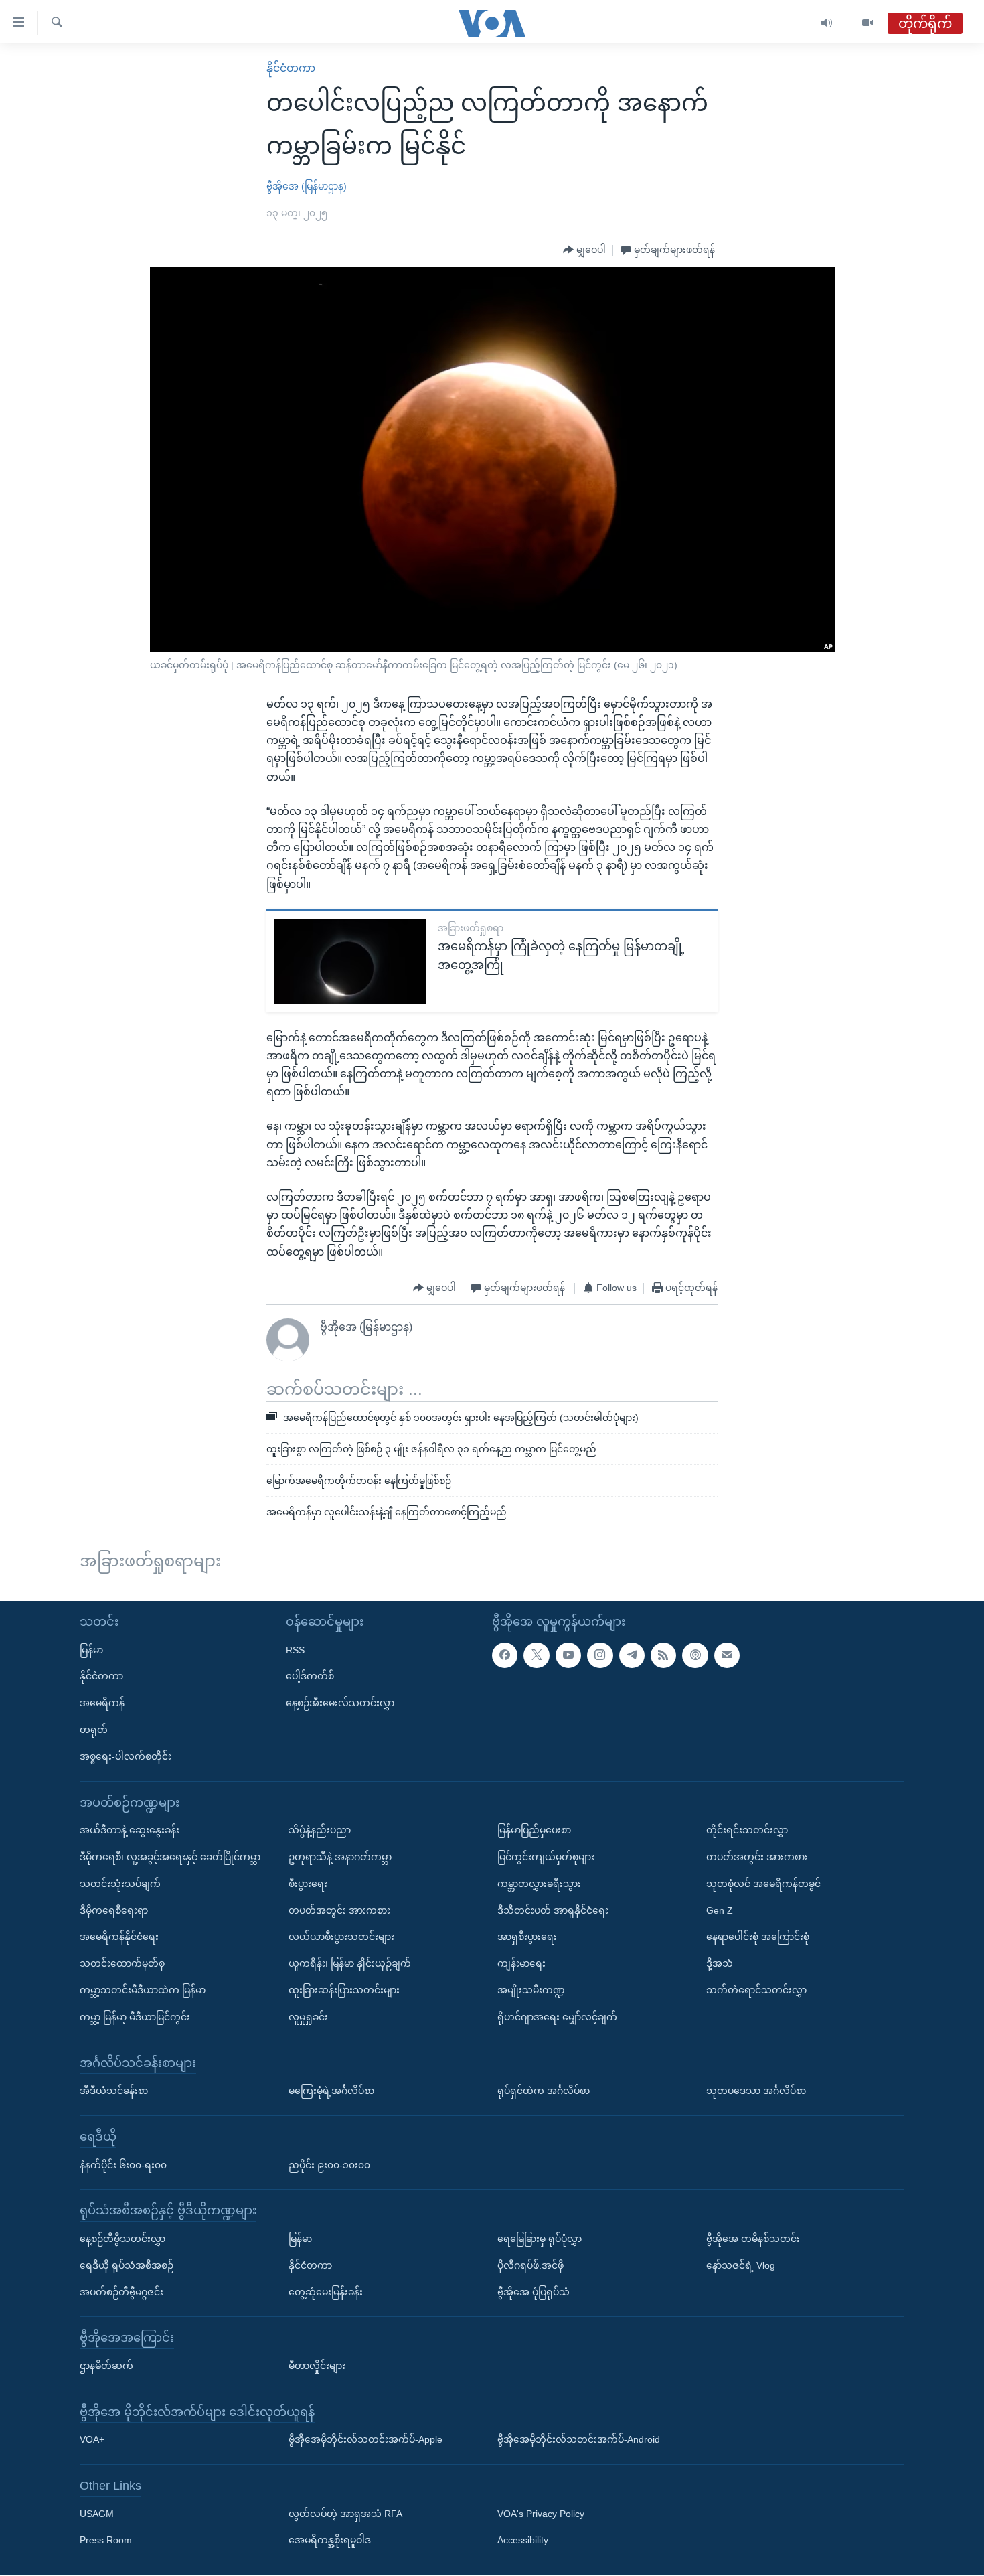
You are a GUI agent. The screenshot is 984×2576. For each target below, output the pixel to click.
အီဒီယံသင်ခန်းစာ (114, 2091)
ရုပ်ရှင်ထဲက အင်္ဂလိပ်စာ (544, 2091)
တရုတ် (94, 1730)
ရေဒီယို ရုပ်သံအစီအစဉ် (127, 2265)
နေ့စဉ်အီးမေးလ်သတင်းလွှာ (340, 1703)
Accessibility (523, 2541)
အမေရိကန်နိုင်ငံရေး (119, 1937)
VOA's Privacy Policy (541, 2514)
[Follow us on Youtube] (568, 1655)
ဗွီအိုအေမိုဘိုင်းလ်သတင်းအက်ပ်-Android (579, 2440)
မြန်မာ (91, 1650)
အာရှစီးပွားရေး (527, 1937)
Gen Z (720, 1910)
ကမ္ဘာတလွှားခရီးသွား (539, 1884)
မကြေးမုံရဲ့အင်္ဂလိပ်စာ (331, 2091)
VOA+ (92, 2440)
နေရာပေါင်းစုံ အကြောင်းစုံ (758, 1937)
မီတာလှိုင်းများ (317, 2366)
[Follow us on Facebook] (505, 1655)
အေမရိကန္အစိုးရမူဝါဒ (330, 2541)
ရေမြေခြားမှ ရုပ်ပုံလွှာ (540, 2239)
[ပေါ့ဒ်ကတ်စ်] (695, 1655)
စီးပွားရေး (308, 1884)
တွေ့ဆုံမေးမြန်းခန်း (326, 2292)
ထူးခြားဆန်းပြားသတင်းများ (344, 1990)
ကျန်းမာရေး (521, 1963)
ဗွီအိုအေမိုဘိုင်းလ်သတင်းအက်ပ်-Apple (365, 2440)
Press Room (106, 2541)
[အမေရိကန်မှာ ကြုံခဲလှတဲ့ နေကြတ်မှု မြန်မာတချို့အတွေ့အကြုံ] (350, 962)
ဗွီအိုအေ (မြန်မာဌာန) (307, 186)
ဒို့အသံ (720, 1963)
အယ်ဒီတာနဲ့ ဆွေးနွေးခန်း (130, 1830)
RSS (295, 1650)
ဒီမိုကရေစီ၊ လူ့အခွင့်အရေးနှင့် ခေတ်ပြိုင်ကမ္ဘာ (170, 1857)
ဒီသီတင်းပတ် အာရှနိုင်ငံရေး (553, 1910)
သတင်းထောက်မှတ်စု (122, 1963)
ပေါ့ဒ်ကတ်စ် (310, 1677)
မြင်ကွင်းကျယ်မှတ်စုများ (546, 1857)
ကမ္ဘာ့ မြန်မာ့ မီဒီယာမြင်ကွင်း (135, 2017)
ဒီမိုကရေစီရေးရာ (114, 1910)
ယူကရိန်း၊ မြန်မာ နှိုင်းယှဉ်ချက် (350, 1963)
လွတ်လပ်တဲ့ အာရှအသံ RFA (345, 2514)
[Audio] (827, 23)
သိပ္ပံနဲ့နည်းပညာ (320, 1830)
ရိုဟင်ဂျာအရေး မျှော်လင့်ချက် (557, 2017)
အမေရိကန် (102, 1703)
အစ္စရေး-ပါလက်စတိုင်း (126, 1756)
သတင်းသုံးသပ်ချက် (120, 1884)
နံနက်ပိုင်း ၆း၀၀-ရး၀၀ (123, 2165)
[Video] (868, 23)
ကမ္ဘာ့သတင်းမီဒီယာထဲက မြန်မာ (143, 1990)
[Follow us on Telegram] (632, 1655)
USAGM (97, 2514)
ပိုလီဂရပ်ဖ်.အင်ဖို (530, 2265)
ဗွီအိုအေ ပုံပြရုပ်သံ (534, 2292)
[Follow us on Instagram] (600, 1655)
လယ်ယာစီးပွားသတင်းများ (341, 1937)
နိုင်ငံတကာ (291, 68)
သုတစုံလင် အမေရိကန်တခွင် (763, 1884)
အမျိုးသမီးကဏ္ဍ (531, 1990)
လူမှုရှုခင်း (308, 2017)
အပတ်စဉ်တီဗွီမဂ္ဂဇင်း (121, 2292)
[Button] (584, 250)
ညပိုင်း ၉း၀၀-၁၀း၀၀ (329, 2165)
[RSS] (663, 1655)
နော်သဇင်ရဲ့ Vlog (741, 2265)
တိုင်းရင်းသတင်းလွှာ (747, 1830)
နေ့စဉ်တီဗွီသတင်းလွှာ (122, 2239)
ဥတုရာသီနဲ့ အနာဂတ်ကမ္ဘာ (340, 1857)
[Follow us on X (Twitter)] (536, 1655)
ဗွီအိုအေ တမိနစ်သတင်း (753, 2239)
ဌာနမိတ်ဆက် (106, 2366)
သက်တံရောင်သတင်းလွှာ (756, 1990)
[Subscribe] (727, 1655)
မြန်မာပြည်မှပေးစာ (534, 1830)
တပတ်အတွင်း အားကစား (339, 1910)
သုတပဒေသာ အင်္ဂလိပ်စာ (756, 2091)
